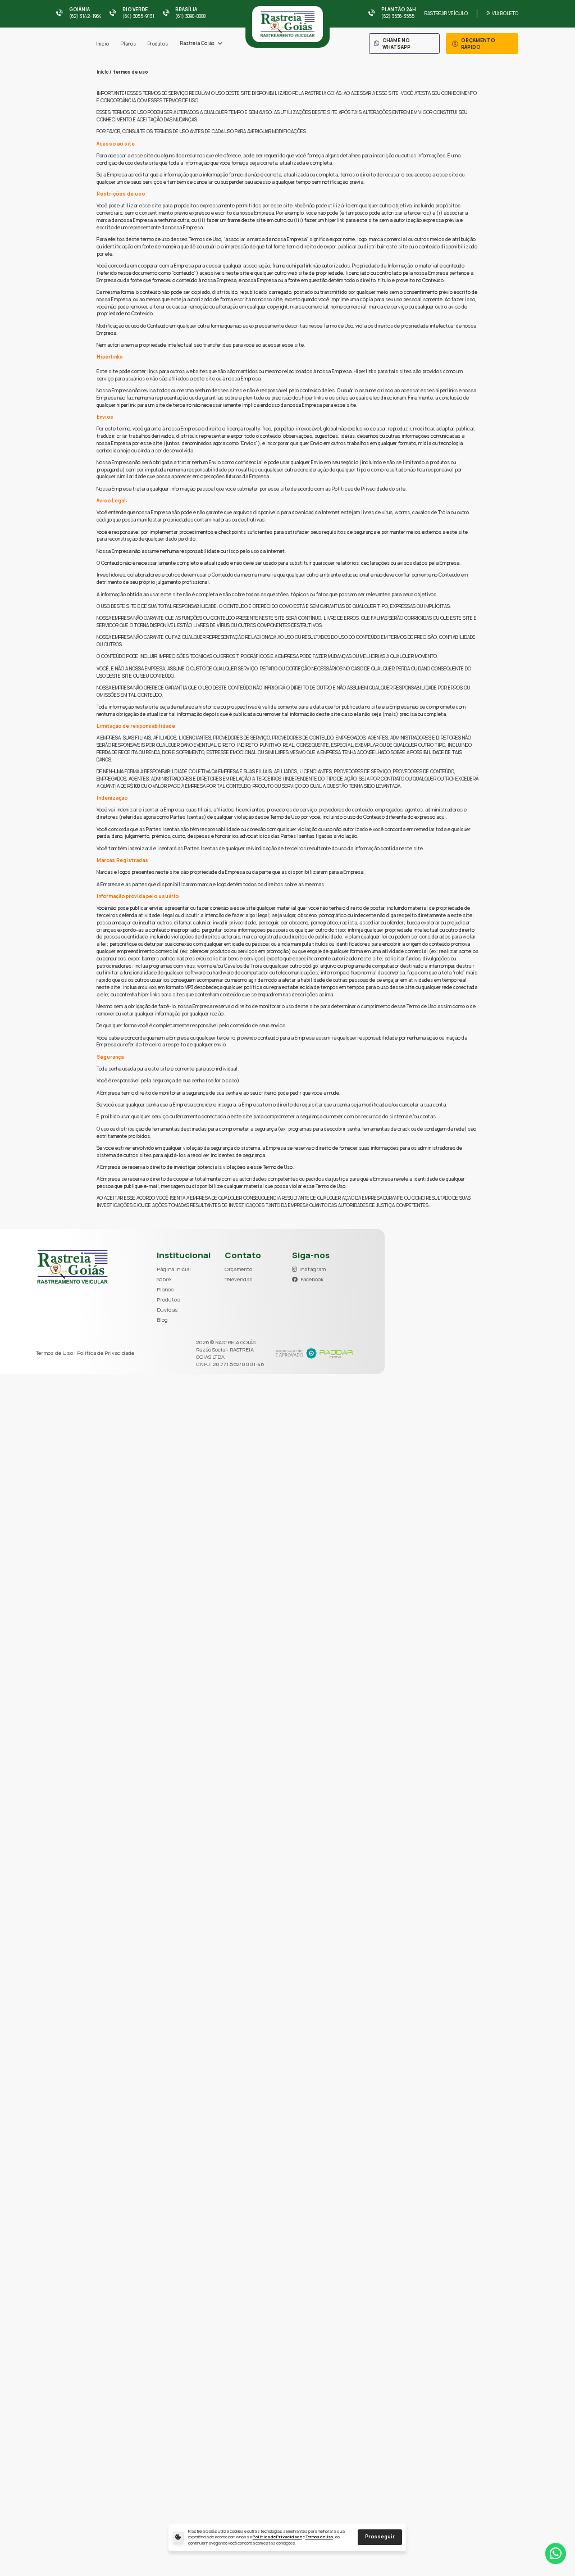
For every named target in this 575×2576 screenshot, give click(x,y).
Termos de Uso (319, 2537)
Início (102, 44)
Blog (162, 1320)
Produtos (158, 44)
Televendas (239, 1279)
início (102, 72)
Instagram (312, 1269)
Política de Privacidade (277, 2537)
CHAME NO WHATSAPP (396, 44)
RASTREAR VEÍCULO (446, 13)
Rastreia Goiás (197, 43)
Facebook (312, 1279)
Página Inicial (174, 1269)
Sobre (164, 1279)
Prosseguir (380, 2537)
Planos (128, 44)
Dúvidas (167, 1310)
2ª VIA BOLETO (502, 13)
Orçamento (238, 1269)
